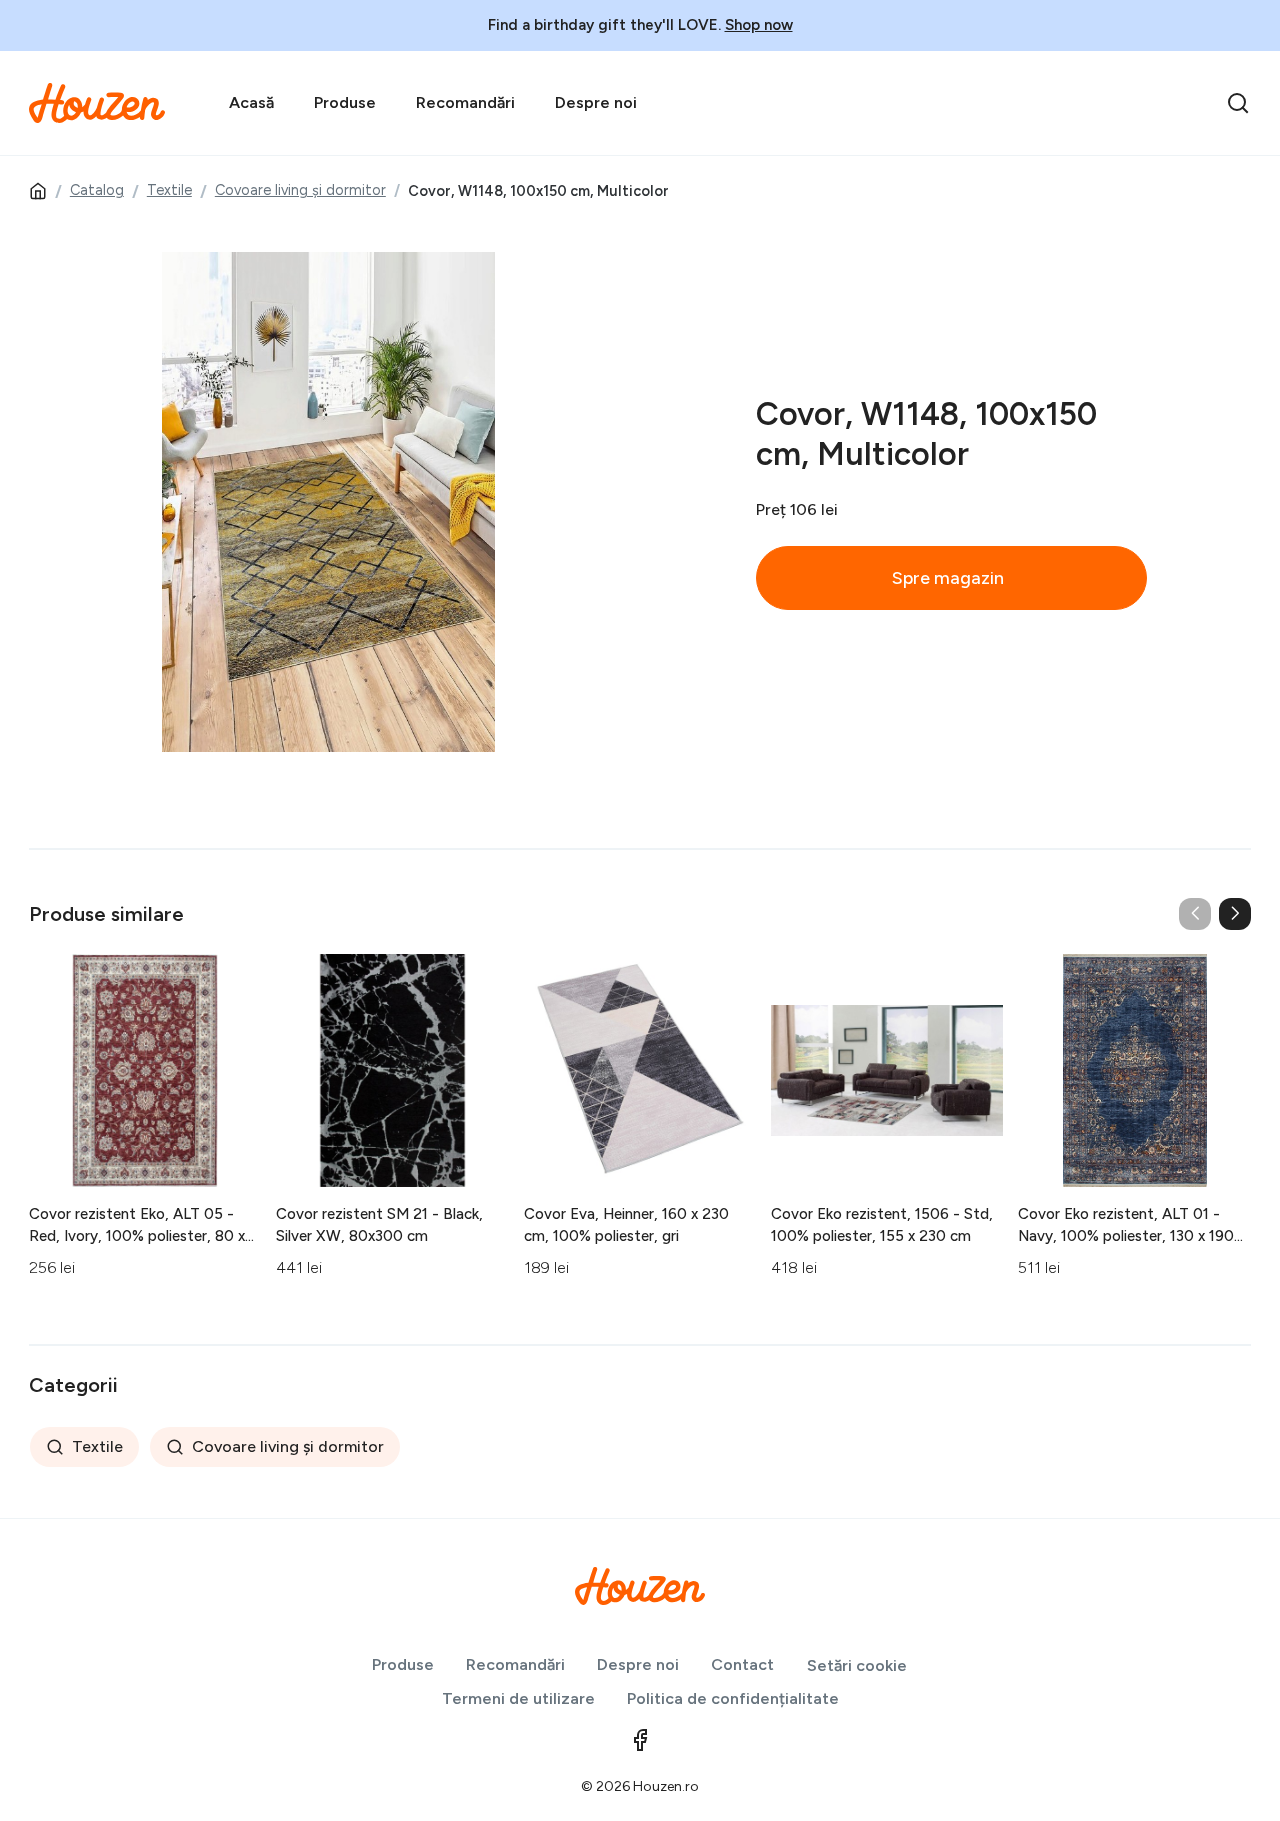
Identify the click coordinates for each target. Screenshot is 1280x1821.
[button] (1235, 914)
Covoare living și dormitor (300, 190)
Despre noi (596, 102)
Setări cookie (857, 1665)
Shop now (759, 25)
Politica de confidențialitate (733, 1698)
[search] (1238, 103)
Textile (169, 190)
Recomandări (465, 102)
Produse (345, 102)
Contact (742, 1664)
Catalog (97, 190)
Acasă (251, 102)
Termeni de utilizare (518, 1698)
